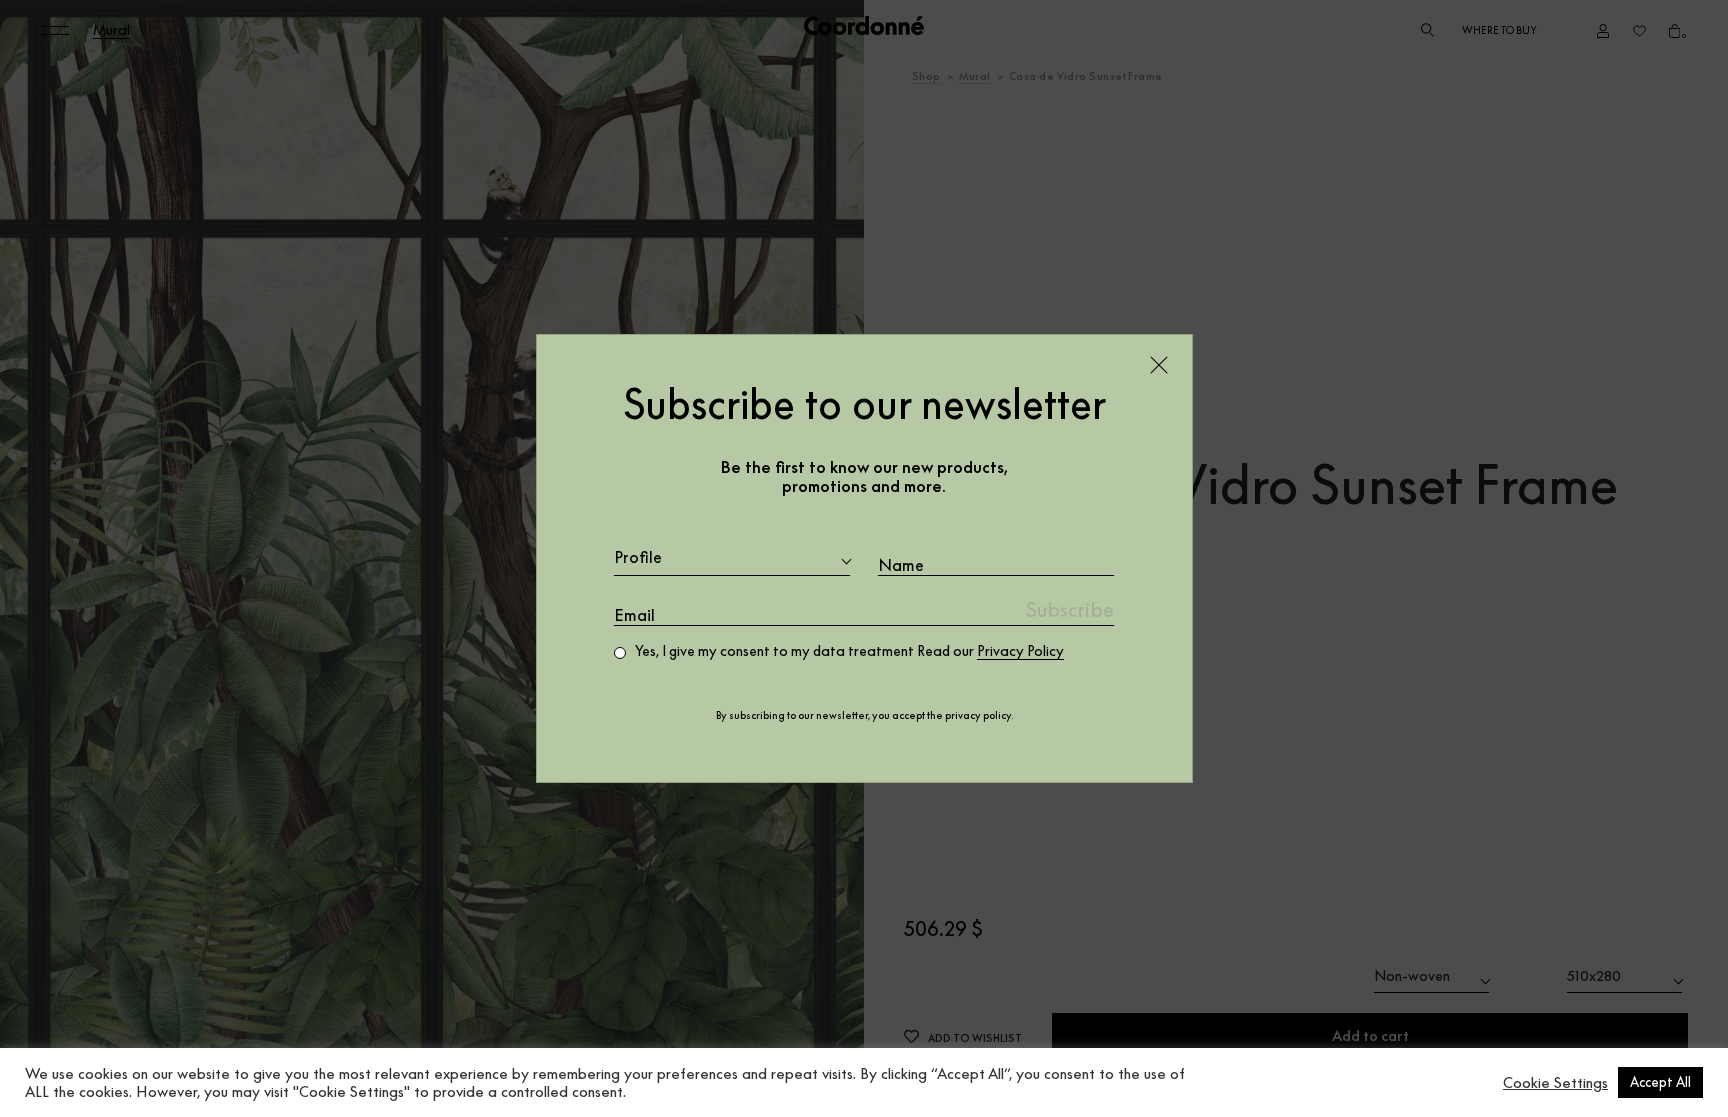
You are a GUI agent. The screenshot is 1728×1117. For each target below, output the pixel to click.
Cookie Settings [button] (1555, 1083)
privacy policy (978, 715)
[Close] (1159, 365)
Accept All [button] (1660, 1082)
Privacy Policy (1020, 651)
